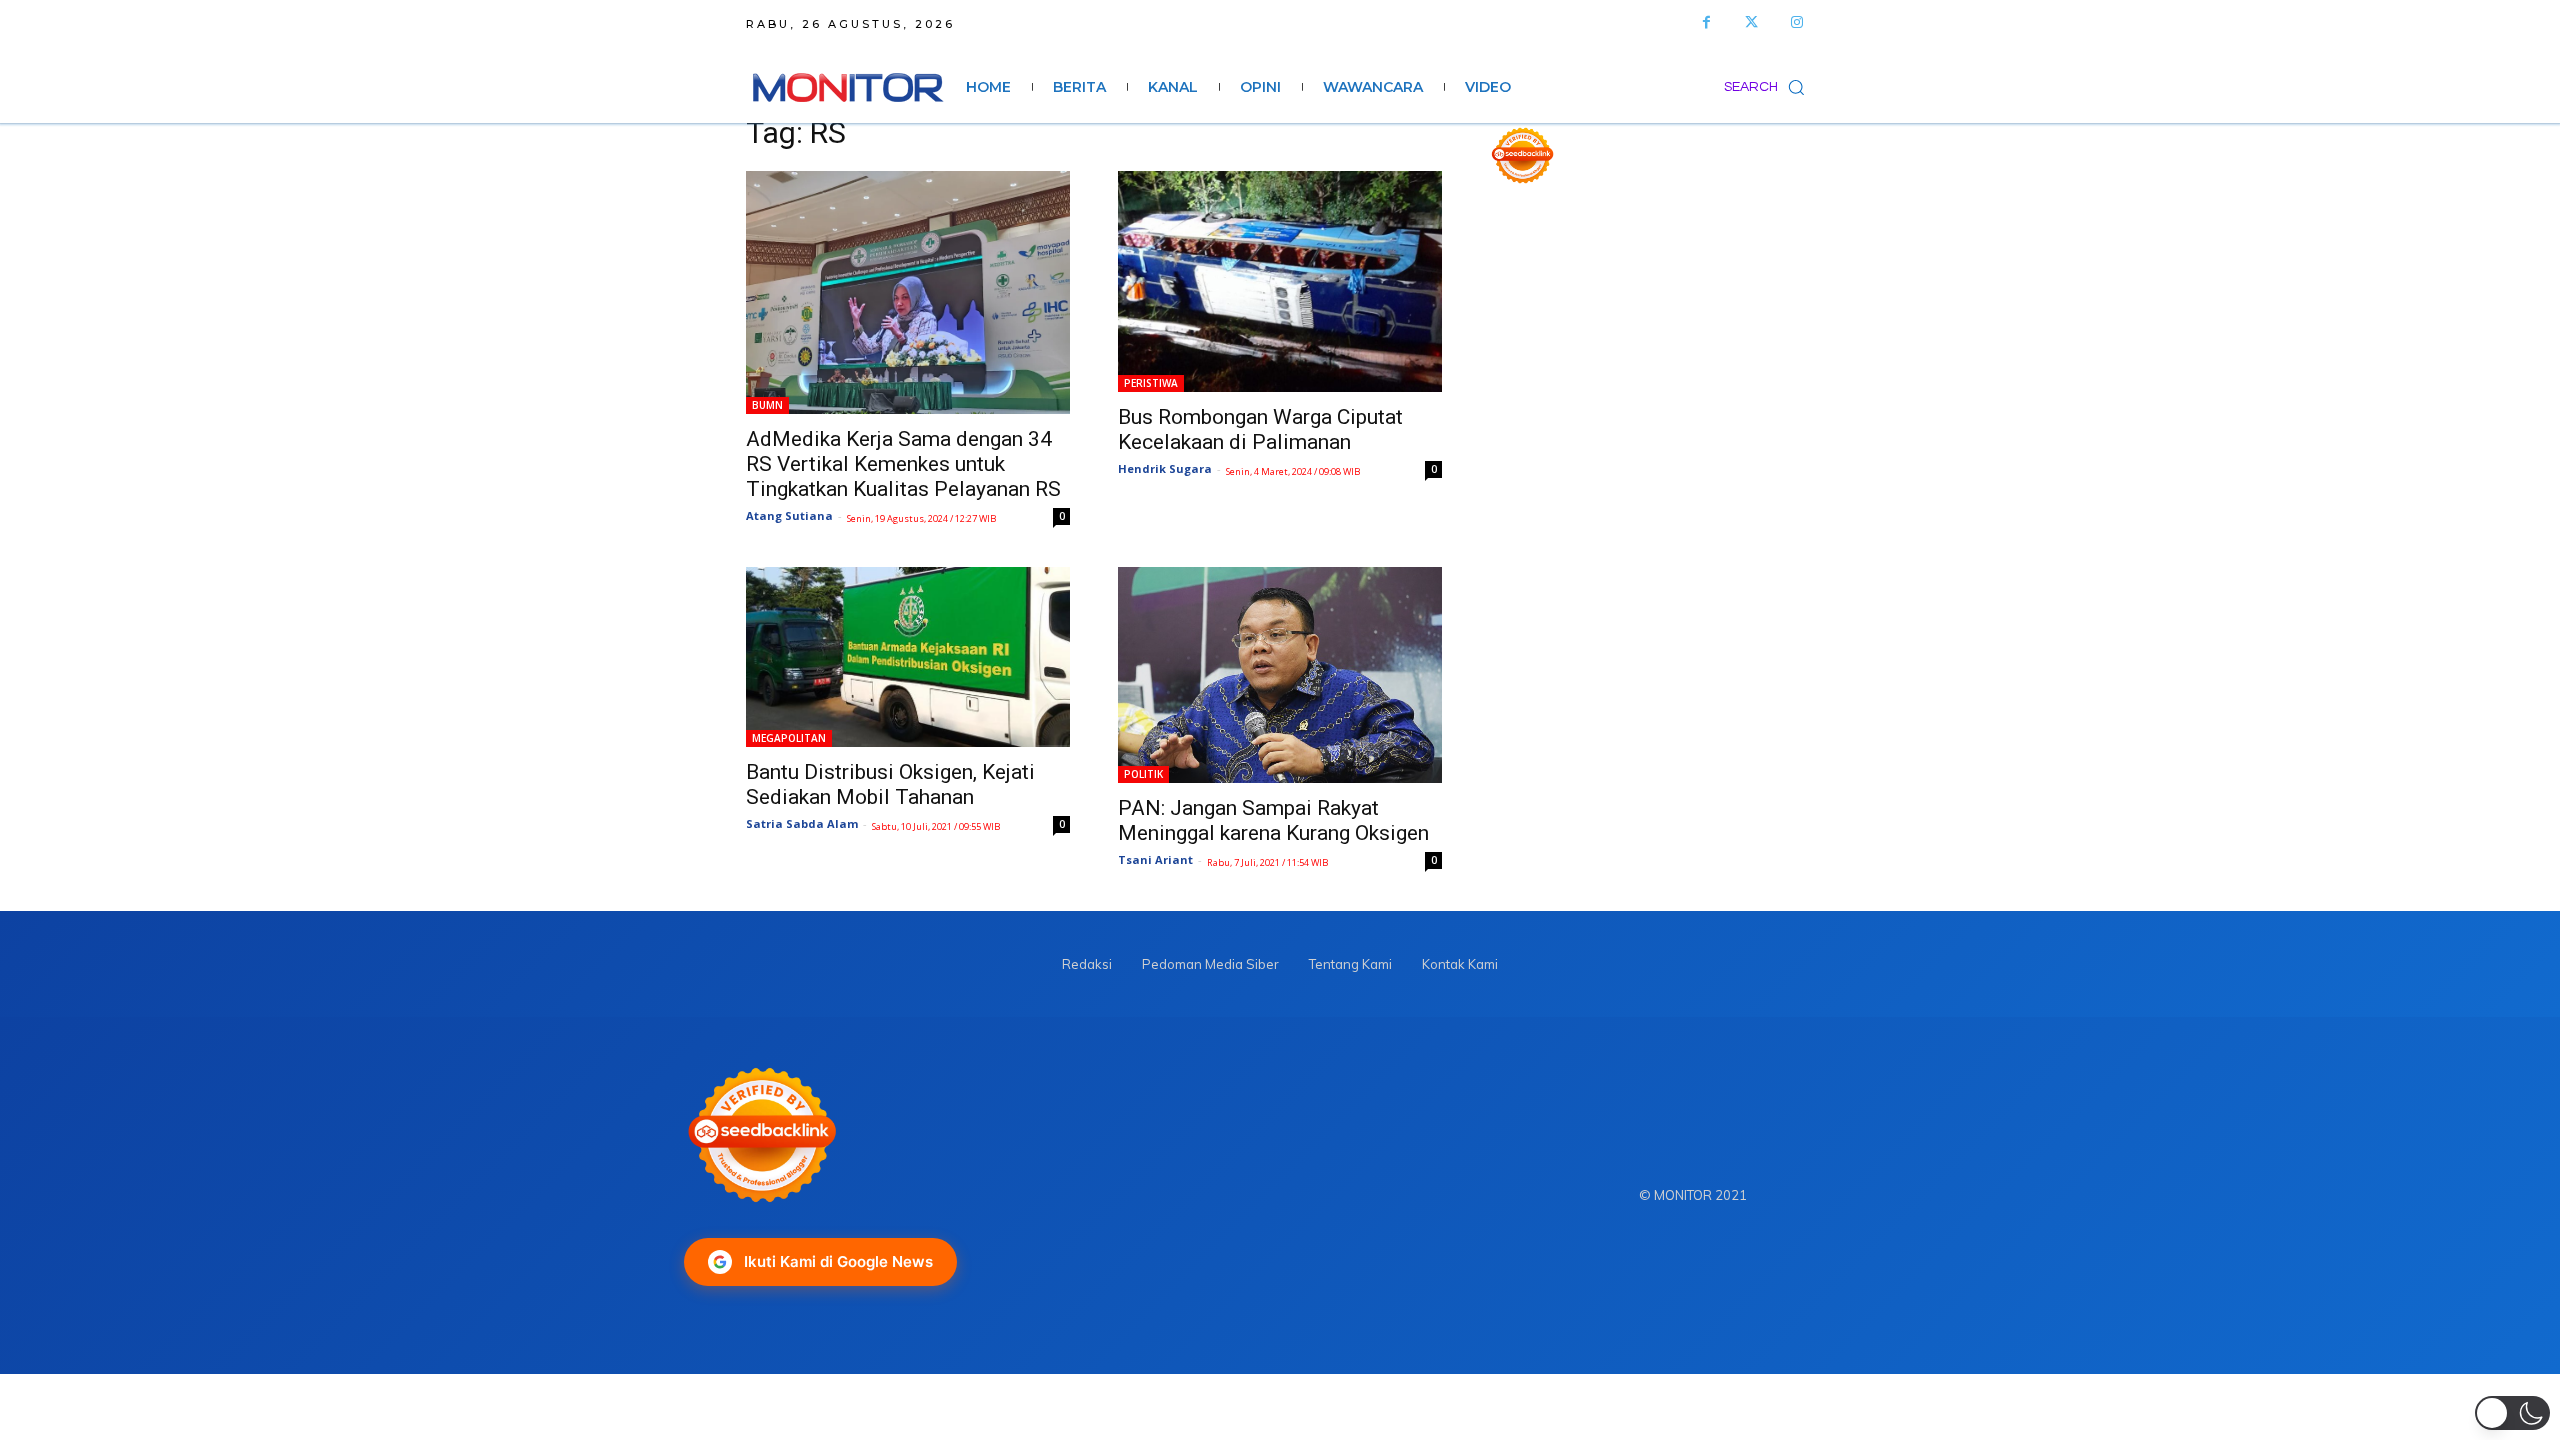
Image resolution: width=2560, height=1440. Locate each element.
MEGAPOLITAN (789, 738)
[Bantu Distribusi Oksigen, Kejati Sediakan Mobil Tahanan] (908, 657)
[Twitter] (1751, 22)
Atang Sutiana (789, 515)
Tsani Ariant (1155, 859)
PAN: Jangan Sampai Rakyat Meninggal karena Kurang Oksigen (1273, 820)
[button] (1769, 87)
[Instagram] (1796, 22)
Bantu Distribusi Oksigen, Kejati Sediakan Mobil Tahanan (890, 784)
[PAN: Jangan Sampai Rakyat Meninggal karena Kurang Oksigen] (1280, 675)
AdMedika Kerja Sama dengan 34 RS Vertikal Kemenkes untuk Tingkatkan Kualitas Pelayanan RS (903, 464)
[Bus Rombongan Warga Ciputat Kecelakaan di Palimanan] (1280, 281)
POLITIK (1143, 774)
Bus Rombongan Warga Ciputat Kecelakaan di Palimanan (1260, 429)
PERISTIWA (1151, 383)
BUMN (767, 405)
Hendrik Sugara (1165, 468)
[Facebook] (1706, 22)
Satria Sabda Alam (802, 823)
